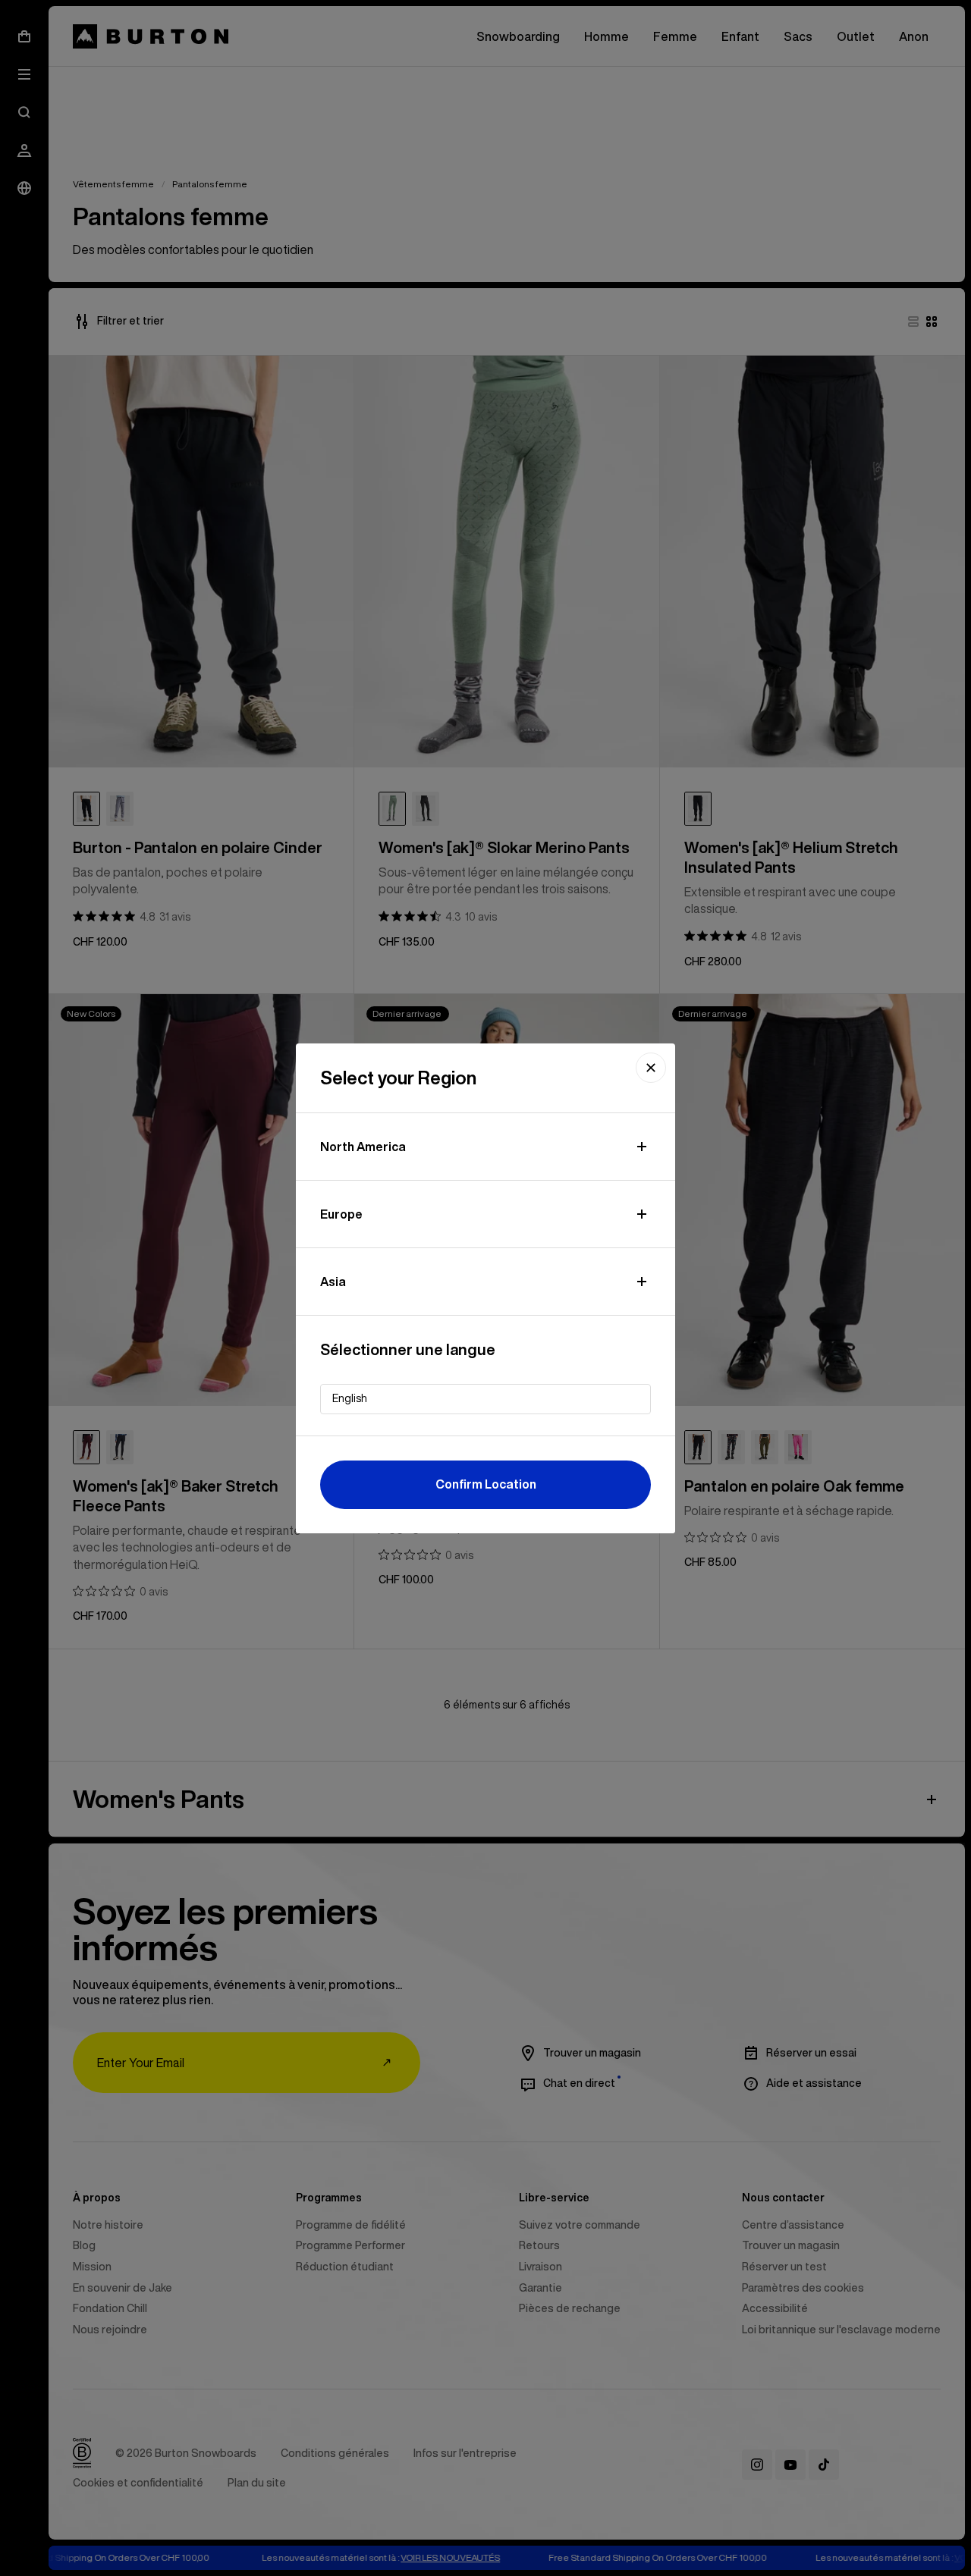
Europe (341, 1214)
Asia (333, 1282)
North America (363, 1147)
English (350, 1398)
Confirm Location (486, 1484)
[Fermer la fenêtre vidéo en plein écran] (651, 1068)
